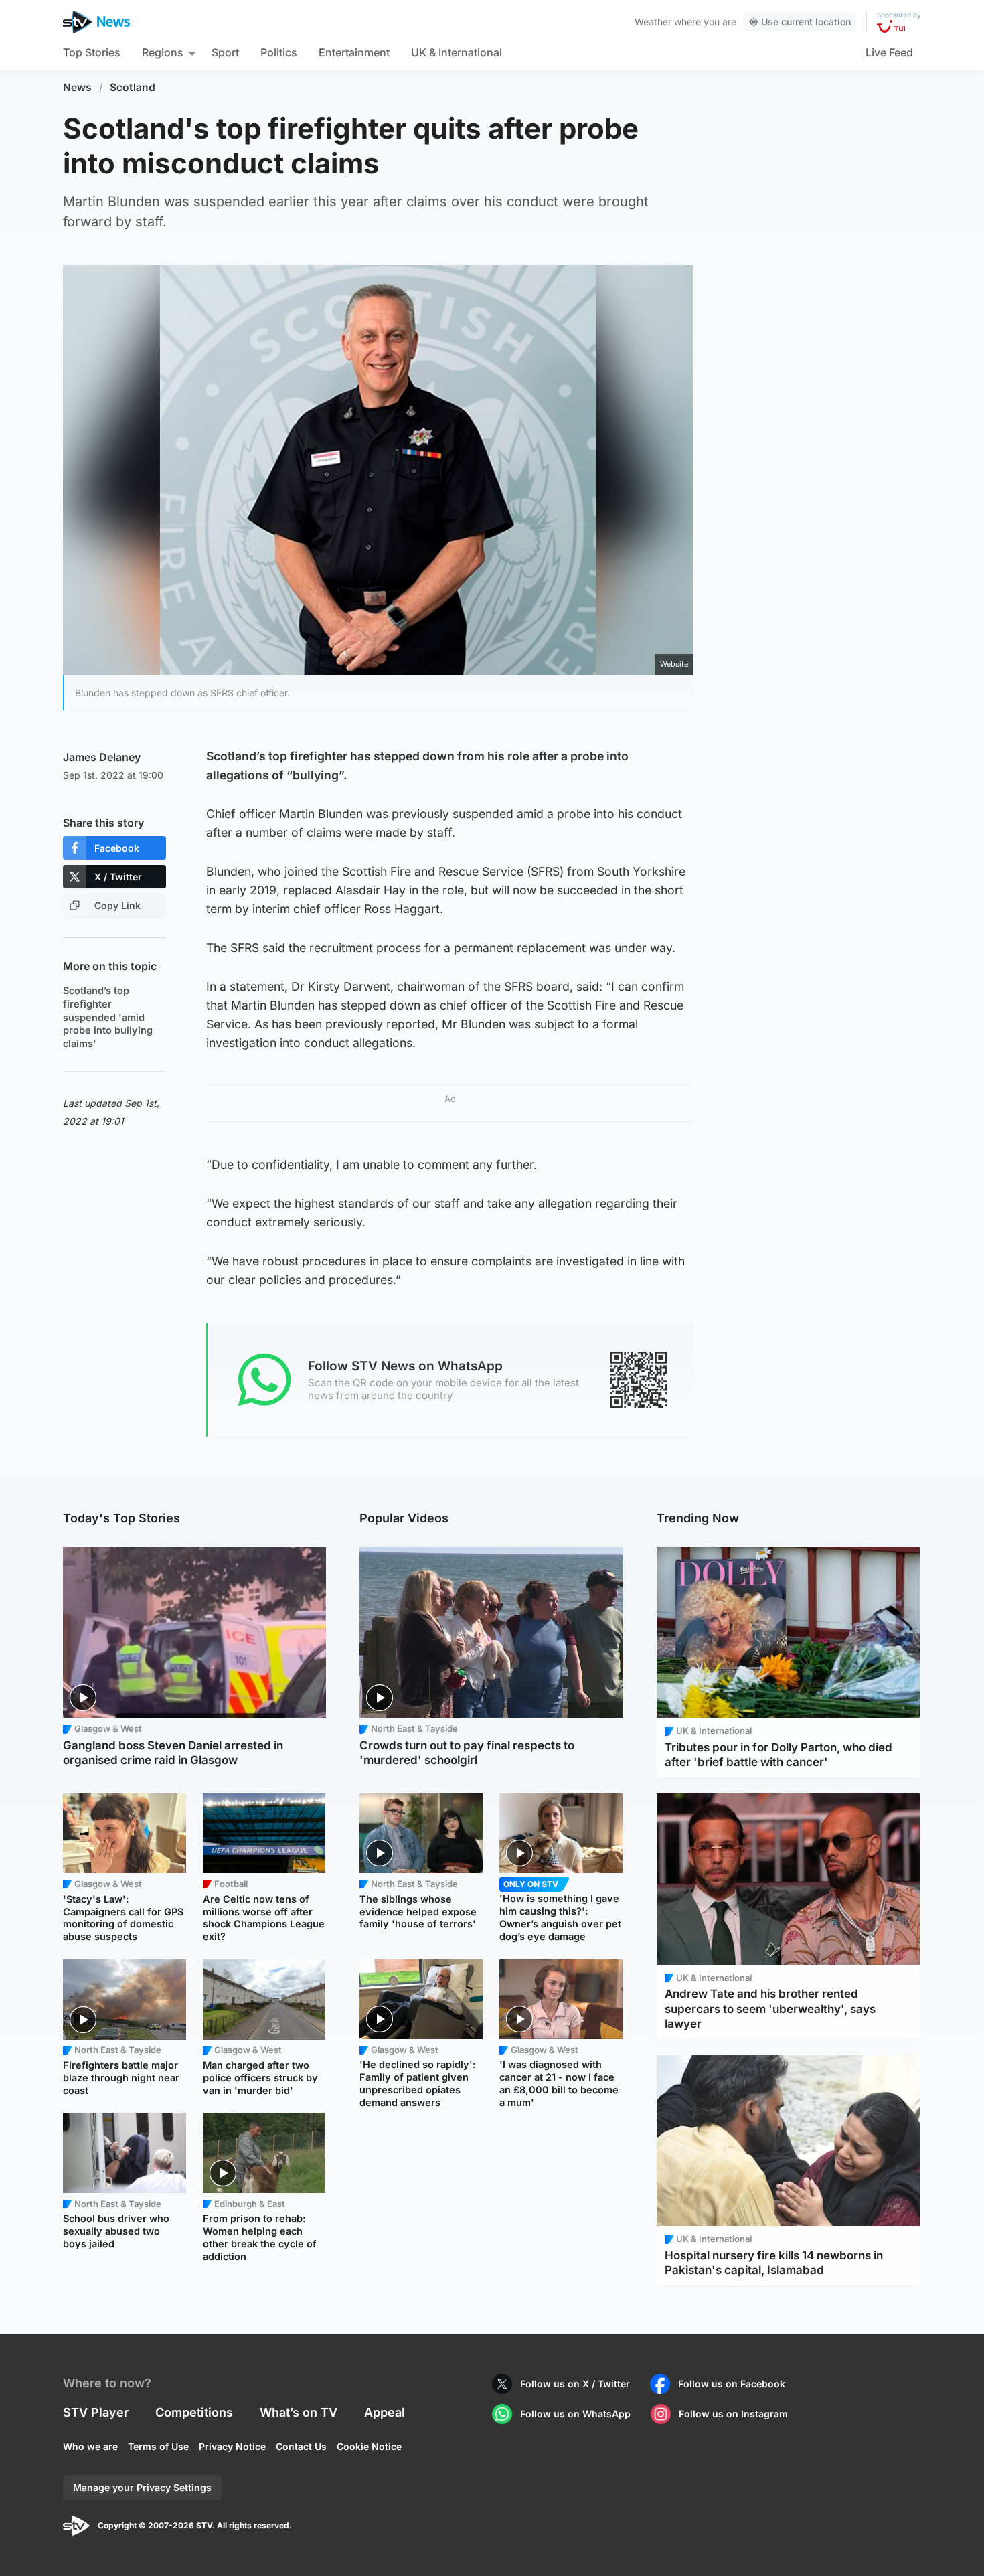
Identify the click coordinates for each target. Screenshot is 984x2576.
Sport (225, 52)
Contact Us (301, 2446)
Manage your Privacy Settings (142, 2487)
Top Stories (92, 52)
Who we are (90, 2446)
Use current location (806, 22)
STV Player (96, 2412)
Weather (653, 22)
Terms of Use (158, 2446)
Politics (279, 52)
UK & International (457, 52)
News (77, 87)
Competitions (194, 2412)
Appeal (385, 2412)
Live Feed (889, 52)
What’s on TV (299, 2412)
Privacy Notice (232, 2446)
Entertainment (354, 52)
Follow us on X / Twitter (575, 2384)
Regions (163, 52)
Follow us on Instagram (733, 2414)
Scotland (133, 87)
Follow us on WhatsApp (575, 2414)
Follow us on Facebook (732, 2384)
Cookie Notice (369, 2446)
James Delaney (102, 757)
